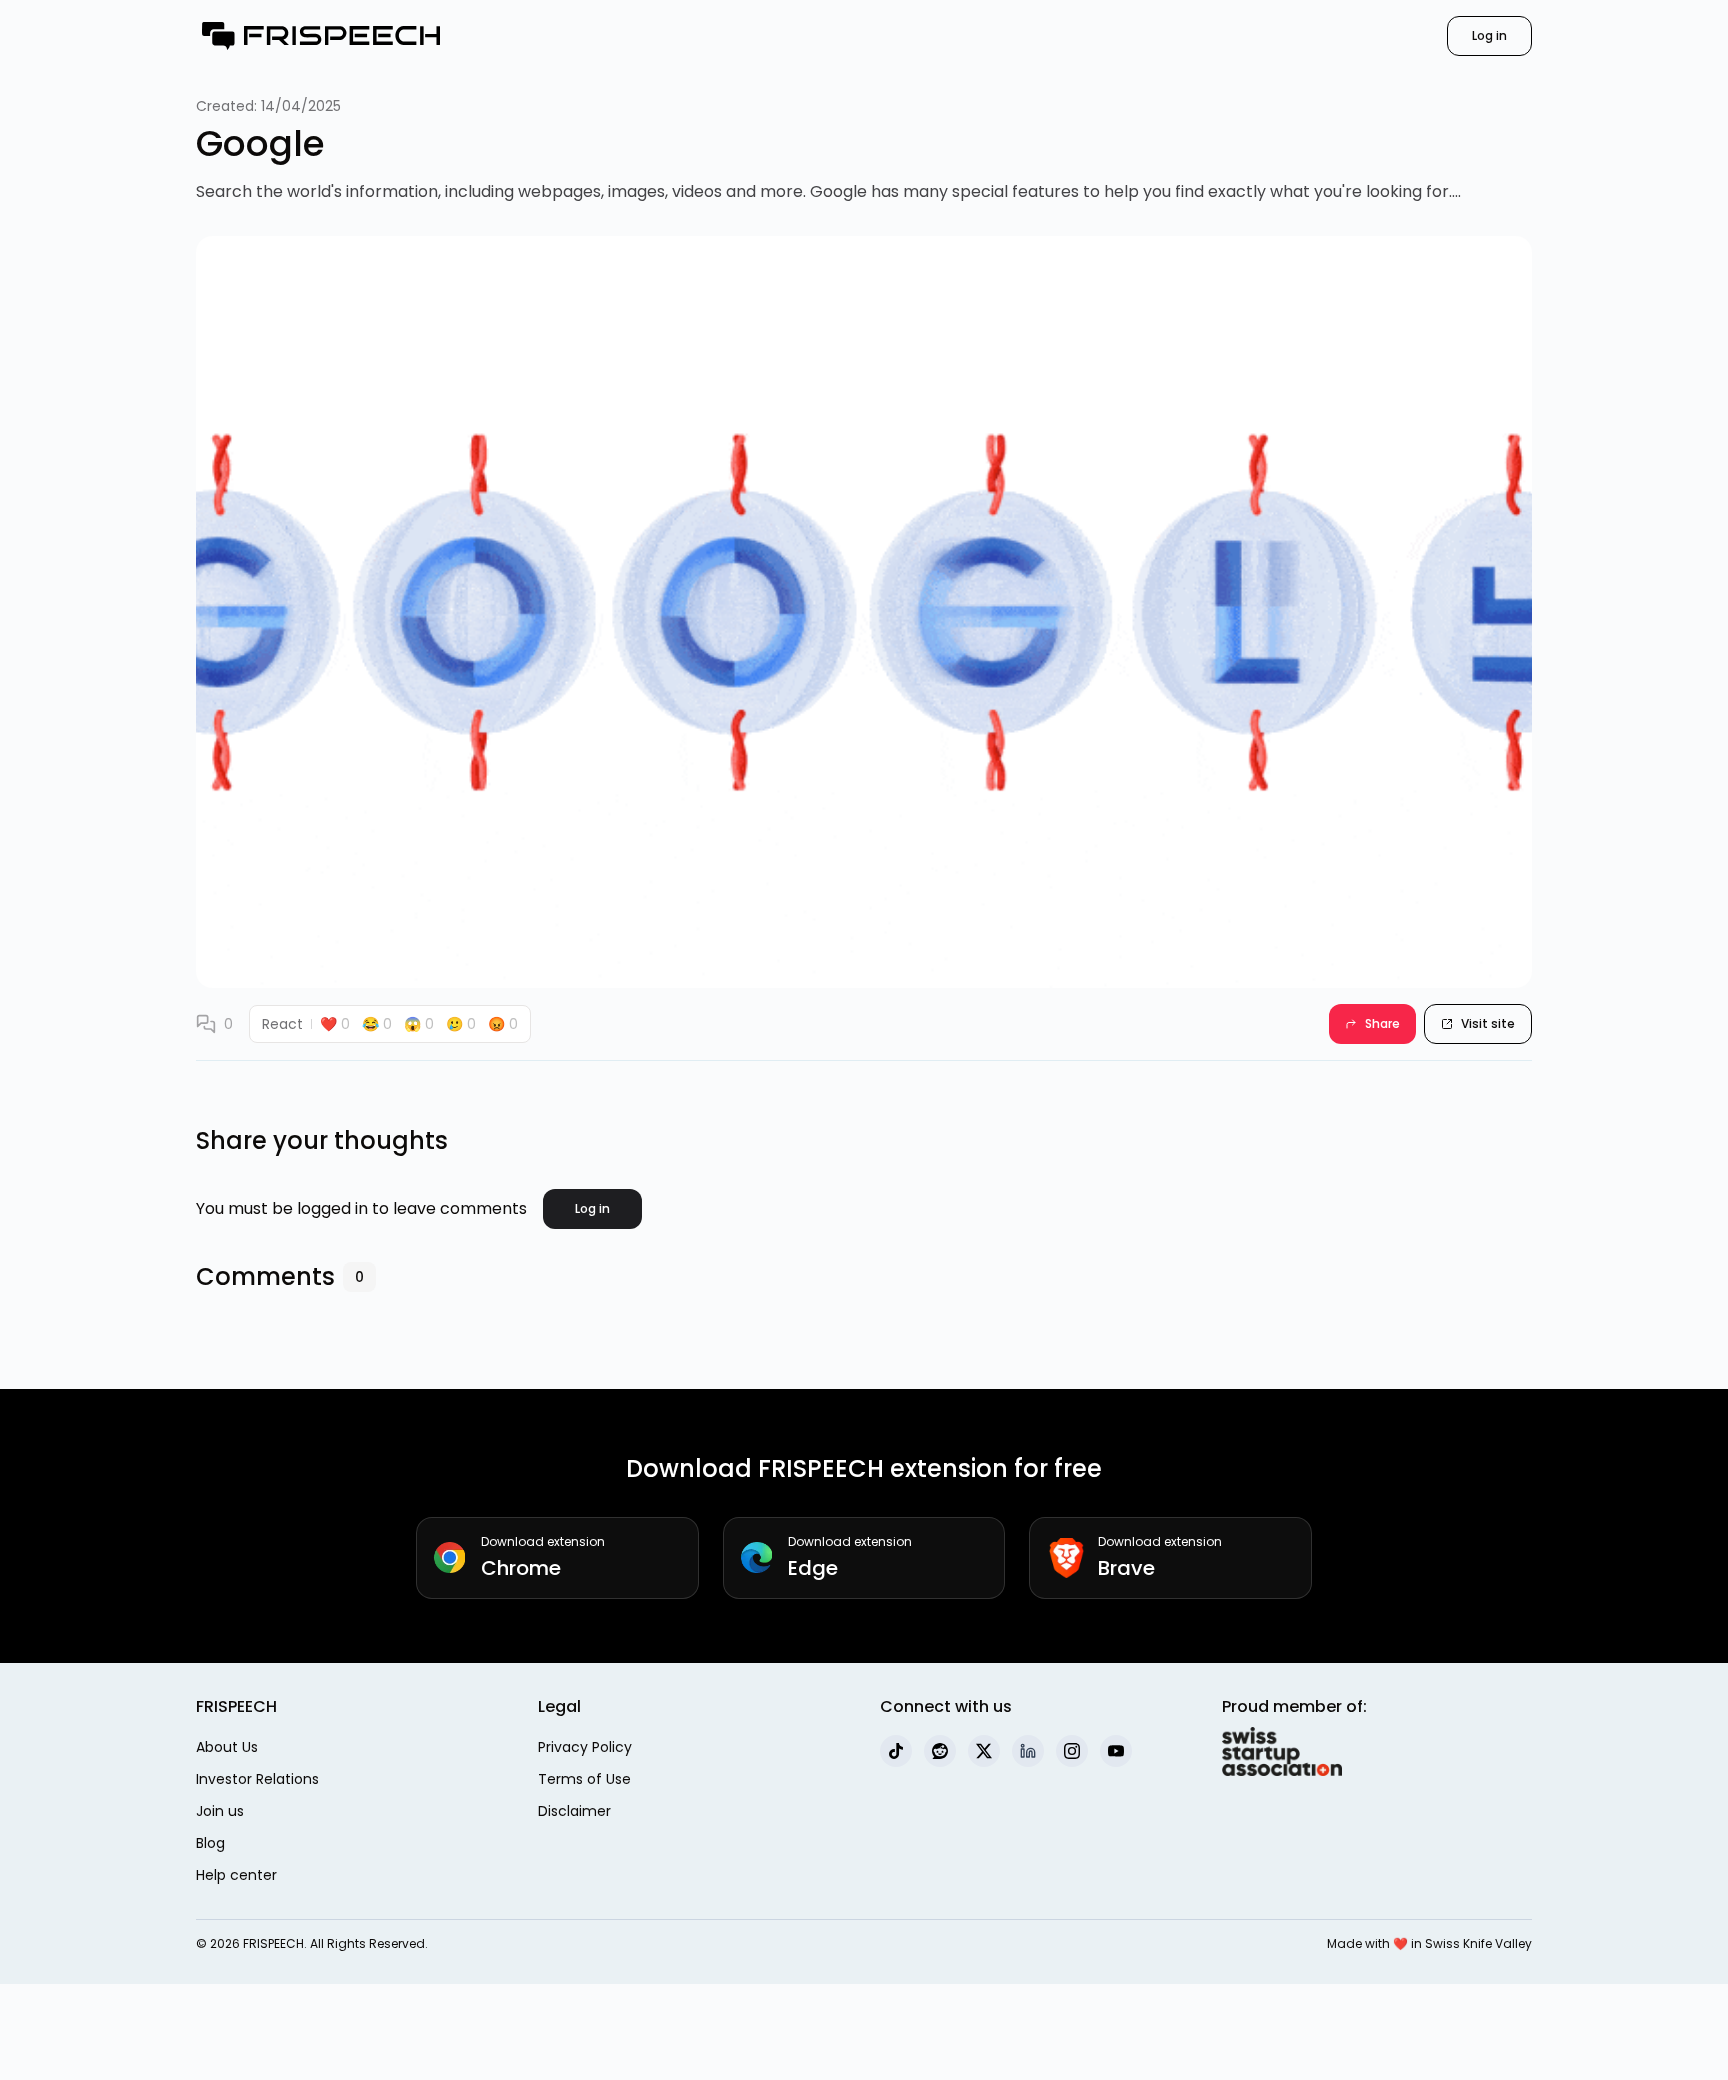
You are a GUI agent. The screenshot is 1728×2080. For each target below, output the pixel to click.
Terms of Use (584, 1779)
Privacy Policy (585, 1747)
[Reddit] (940, 1751)
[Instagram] (1072, 1751)
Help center (236, 1875)
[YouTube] (1116, 1751)
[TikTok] (896, 1751)
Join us (220, 1811)
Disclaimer (574, 1811)
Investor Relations (257, 1779)
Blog (210, 1843)
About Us (227, 1747)
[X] (984, 1751)
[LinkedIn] (1028, 1751)
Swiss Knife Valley (1478, 1943)
